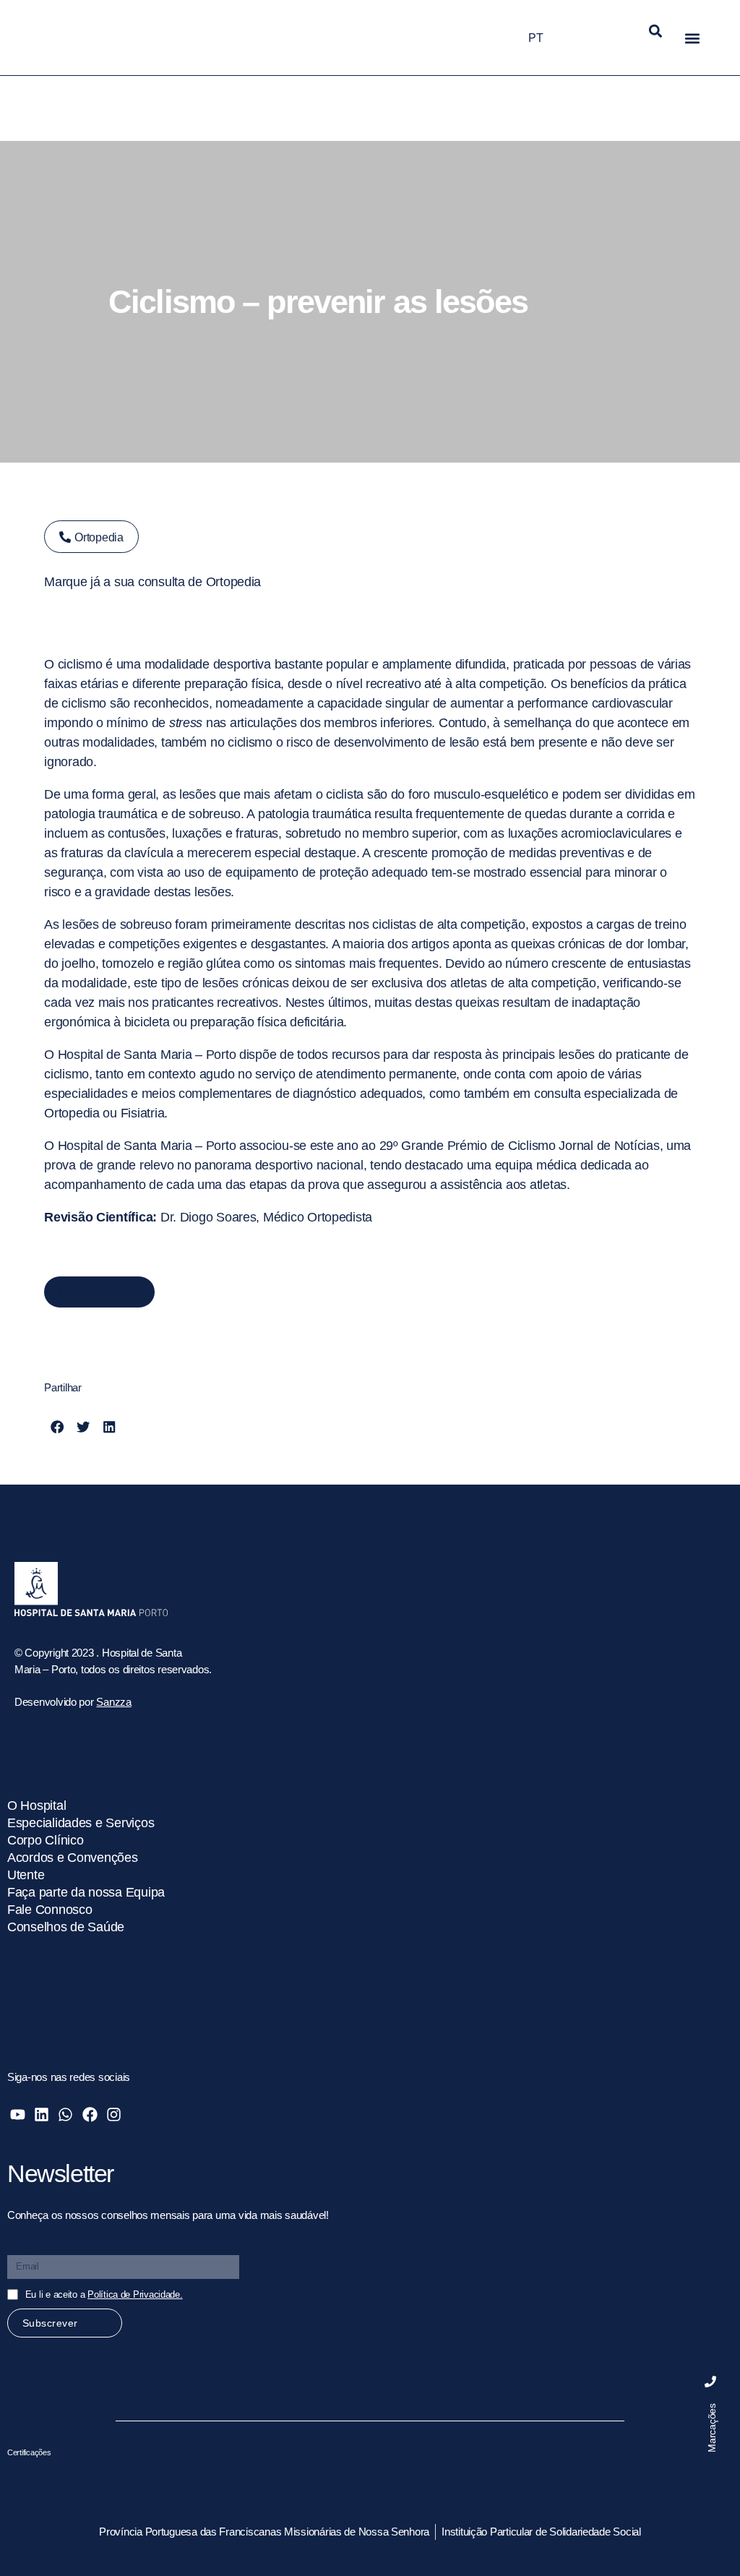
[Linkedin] (42, 2115)
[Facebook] (89, 2115)
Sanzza (113, 1702)
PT (535, 38)
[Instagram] (114, 2115)
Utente (26, 1875)
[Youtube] (18, 2115)
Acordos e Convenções (73, 1858)
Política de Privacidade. (135, 2294)
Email (22, 2245)
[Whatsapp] (65, 2115)
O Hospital (36, 1806)
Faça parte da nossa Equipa (86, 1892)
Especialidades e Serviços (81, 1823)
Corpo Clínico (46, 1840)
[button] (656, 31)
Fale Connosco (50, 1910)
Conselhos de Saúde (66, 1927)
